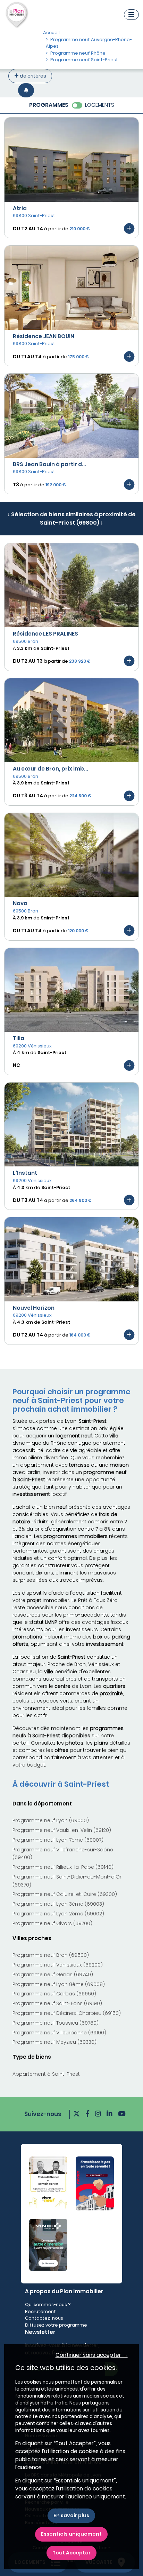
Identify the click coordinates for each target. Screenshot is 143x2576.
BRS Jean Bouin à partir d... (49, 464)
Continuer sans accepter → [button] (92, 2355)
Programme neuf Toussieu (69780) (56, 2023)
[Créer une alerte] (26, 90)
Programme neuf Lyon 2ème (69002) (58, 1914)
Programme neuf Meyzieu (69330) (54, 2042)
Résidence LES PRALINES (45, 634)
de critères (32, 76)
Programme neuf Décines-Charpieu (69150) (67, 2013)
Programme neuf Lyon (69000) (51, 1820)
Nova (20, 903)
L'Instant (25, 1173)
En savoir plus (71, 2515)
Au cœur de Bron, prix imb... (51, 769)
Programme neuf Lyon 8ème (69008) (59, 1984)
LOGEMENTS (100, 105)
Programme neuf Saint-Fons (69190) (57, 2003)
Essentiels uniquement (71, 2534)
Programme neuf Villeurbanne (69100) (59, 2033)
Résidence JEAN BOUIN (44, 336)
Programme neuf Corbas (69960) (54, 1994)
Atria (20, 208)
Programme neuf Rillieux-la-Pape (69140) (63, 1867)
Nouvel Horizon (34, 1308)
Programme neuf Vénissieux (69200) (58, 1965)
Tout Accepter (71, 2553)
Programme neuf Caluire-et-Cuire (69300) (65, 1894)
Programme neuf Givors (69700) (52, 1923)
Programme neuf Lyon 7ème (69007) (58, 1840)
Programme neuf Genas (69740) (53, 1975)
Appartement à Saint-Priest (46, 2074)
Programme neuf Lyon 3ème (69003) (58, 1904)
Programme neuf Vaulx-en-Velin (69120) (62, 1830)
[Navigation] (131, 15)
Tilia (19, 1038)
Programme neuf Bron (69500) (51, 1955)
